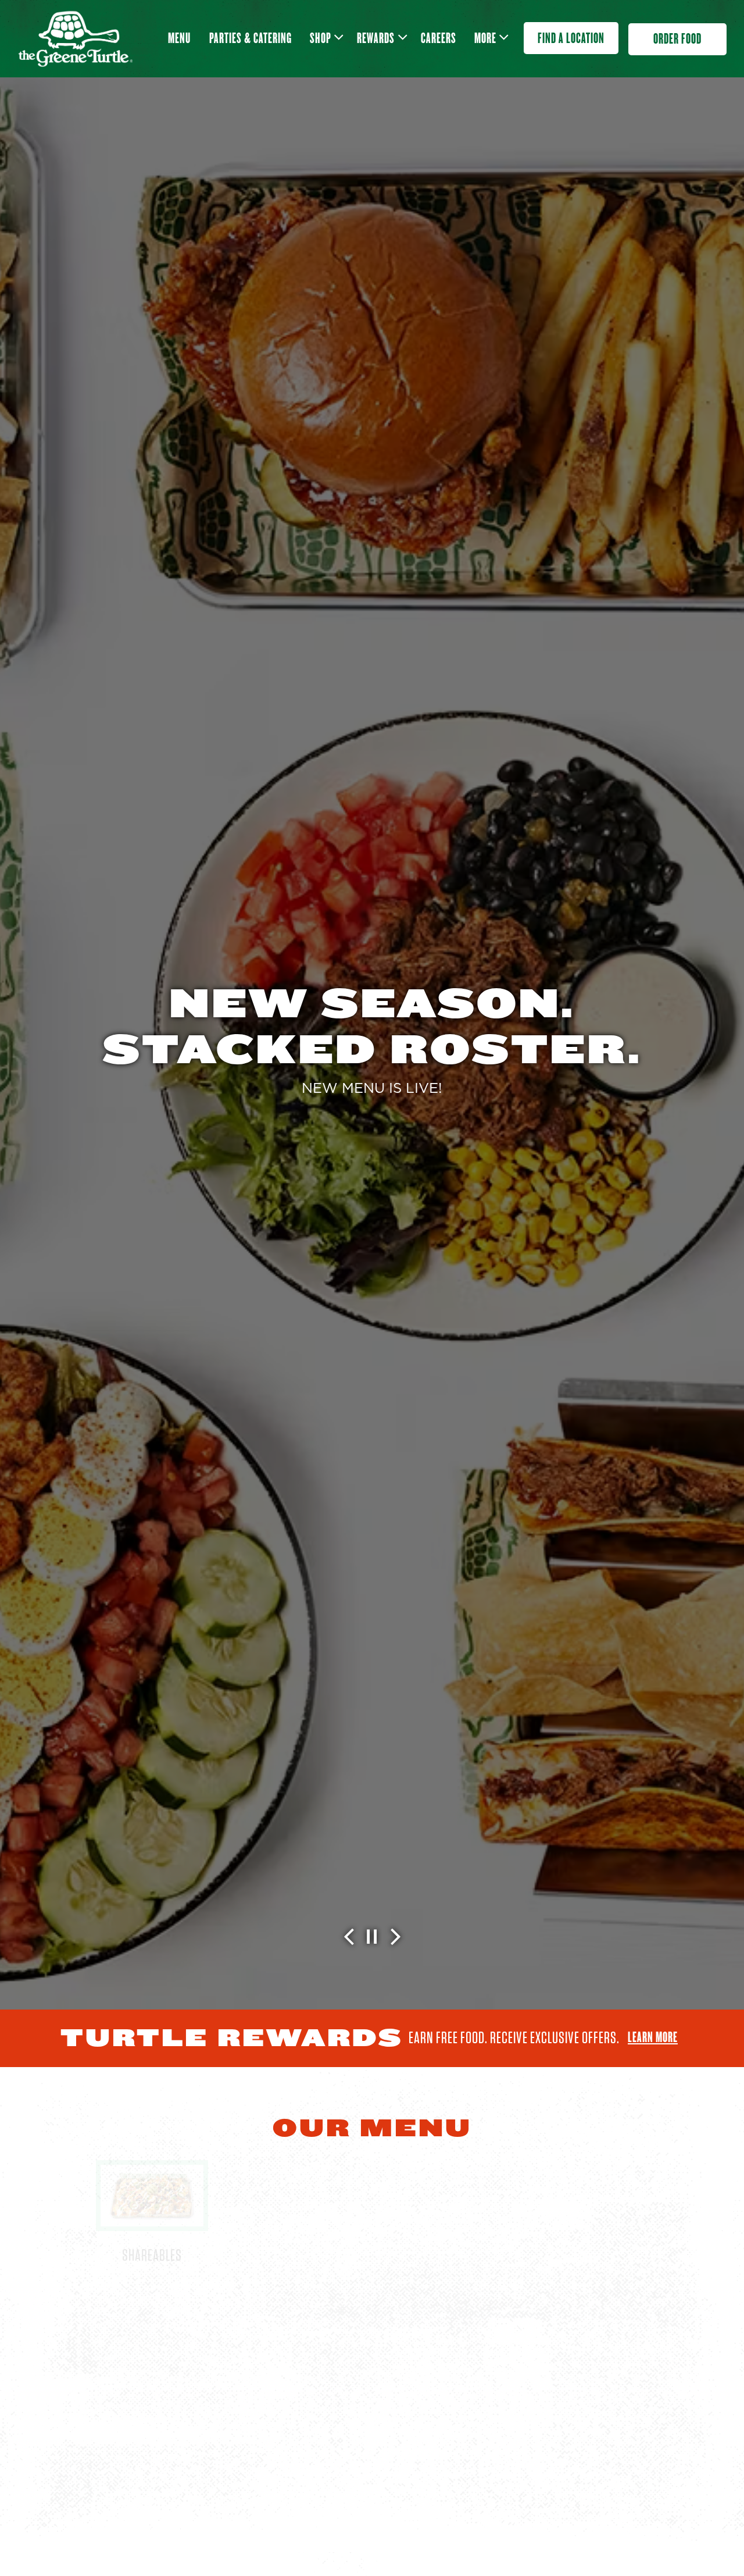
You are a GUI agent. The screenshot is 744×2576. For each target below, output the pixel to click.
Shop (325, 38)
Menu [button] (179, 38)
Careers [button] (439, 38)
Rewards (380, 38)
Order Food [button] (677, 39)
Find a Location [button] (571, 38)
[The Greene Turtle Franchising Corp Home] (75, 38)
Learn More (653, 2037)
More (490, 38)
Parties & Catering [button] (251, 38)
